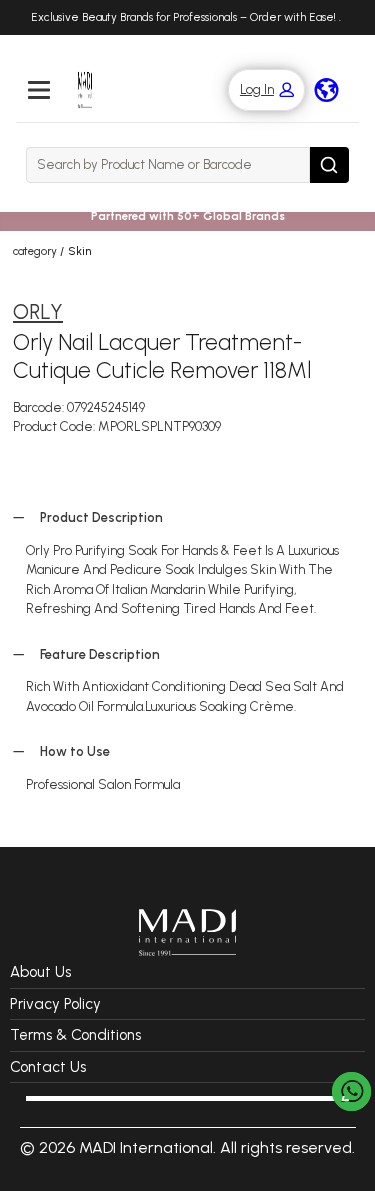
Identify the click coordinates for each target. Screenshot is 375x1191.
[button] (256, 90)
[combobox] (168, 165)
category (35, 251)
